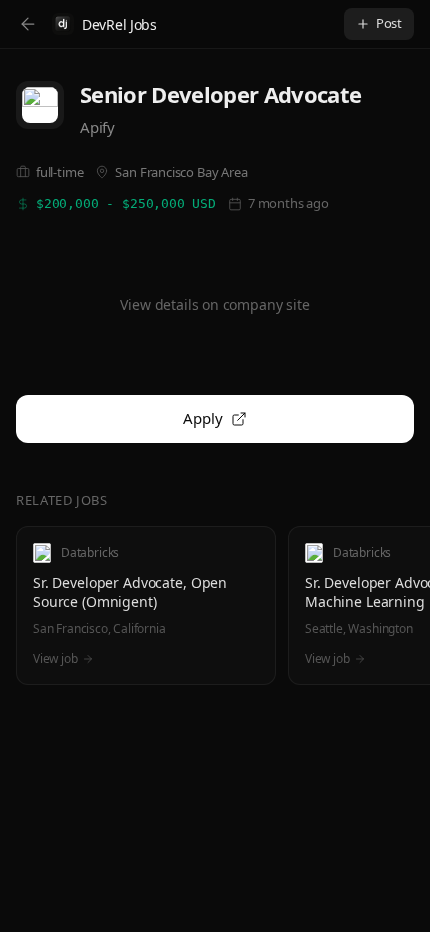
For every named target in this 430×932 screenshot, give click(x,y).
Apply (202, 418)
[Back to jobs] (28, 24)
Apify (97, 127)
